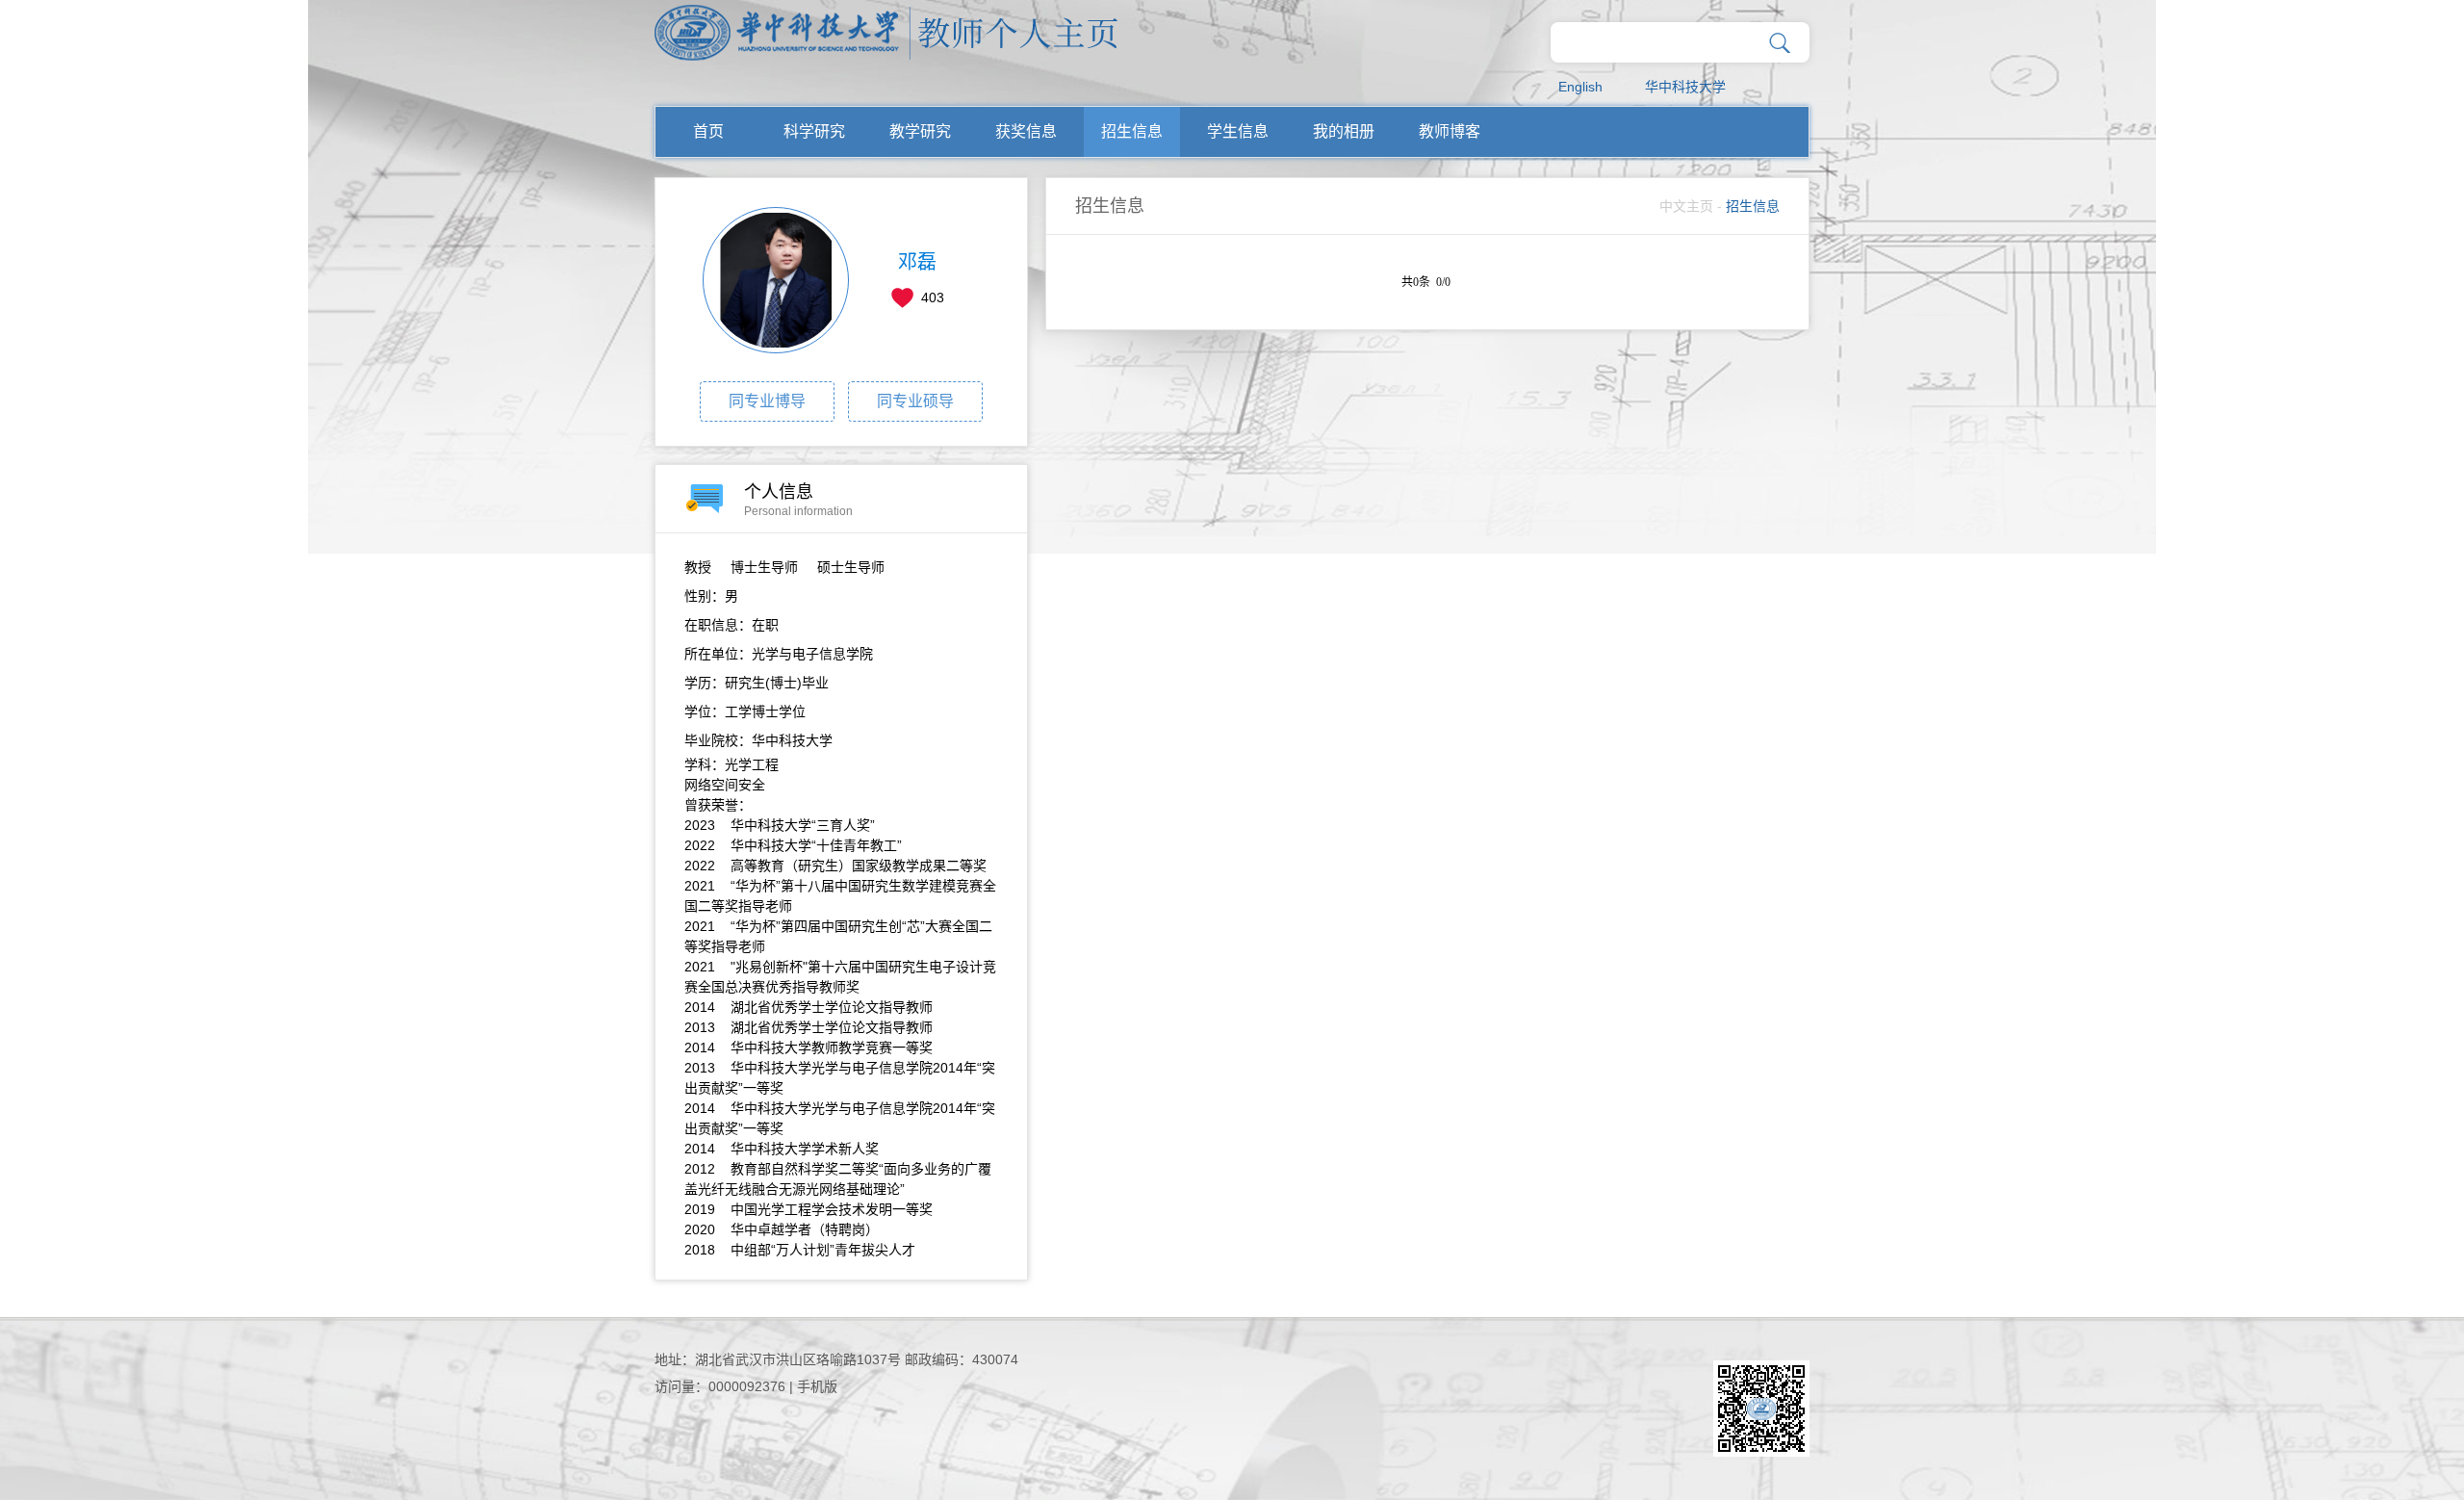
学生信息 (1238, 131)
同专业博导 (767, 401)
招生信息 (1132, 131)
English (1580, 87)
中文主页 (1686, 206)
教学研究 (920, 131)
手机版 (817, 1386)
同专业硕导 (915, 401)
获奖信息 (1026, 131)
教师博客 (1450, 131)
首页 (708, 131)
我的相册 (1344, 131)
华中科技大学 (1685, 87)
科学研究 (814, 131)
